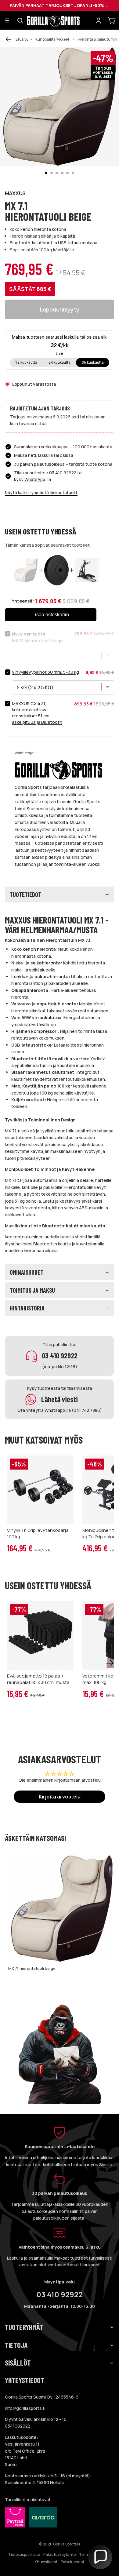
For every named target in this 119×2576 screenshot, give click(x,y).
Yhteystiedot (46, 2562)
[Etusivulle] (59, 20)
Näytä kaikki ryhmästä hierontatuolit (41, 492)
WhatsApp (35, 479)
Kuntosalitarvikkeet (52, 39)
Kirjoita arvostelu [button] (60, 1797)
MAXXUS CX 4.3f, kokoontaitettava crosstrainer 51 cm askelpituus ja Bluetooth (37, 713)
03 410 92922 (63, 473)
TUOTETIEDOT (25, 894)
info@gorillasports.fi (25, 2408)
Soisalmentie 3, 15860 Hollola (34, 2482)
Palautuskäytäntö (60, 2554)
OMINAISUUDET (27, 1272)
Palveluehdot (72, 2562)
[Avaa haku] (20, 20)
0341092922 (18, 2426)
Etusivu (22, 39)
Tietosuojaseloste (24, 2554)
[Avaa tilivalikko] (98, 20)
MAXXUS (15, 193)
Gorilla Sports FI (67, 2544)
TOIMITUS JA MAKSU (32, 1290)
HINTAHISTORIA (27, 1308)
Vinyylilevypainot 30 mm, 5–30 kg (45, 672)
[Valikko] (7, 21)
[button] (100, 2557)
